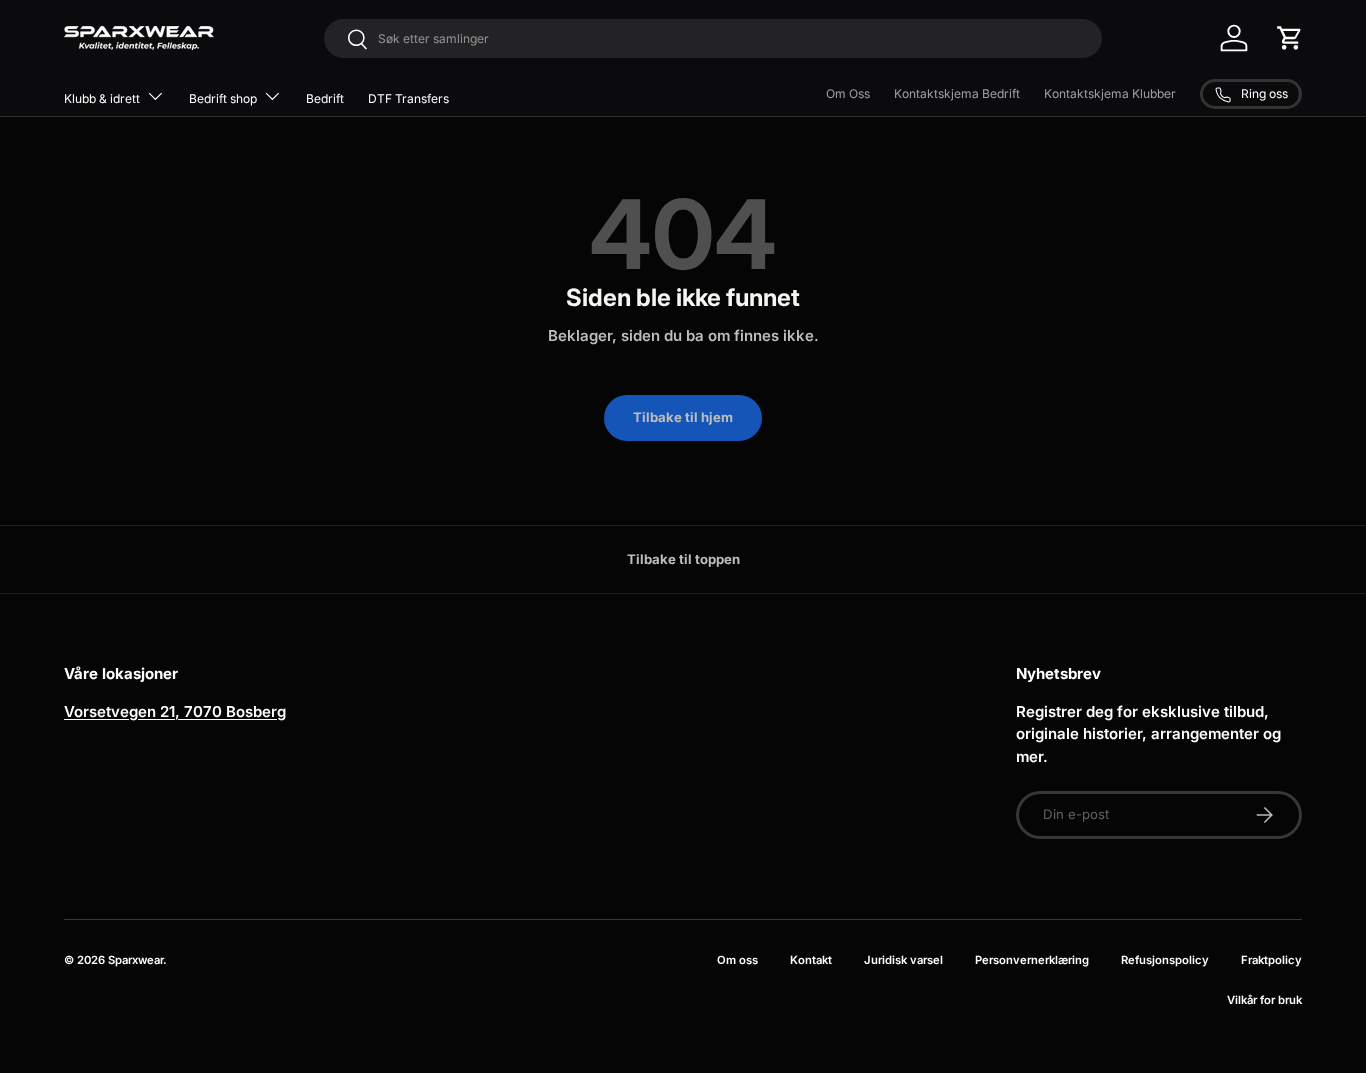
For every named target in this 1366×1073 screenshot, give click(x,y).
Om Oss (848, 93)
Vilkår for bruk (1264, 1000)
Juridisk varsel (903, 960)
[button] (1290, 38)
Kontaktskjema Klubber (1110, 93)
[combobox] (713, 38)
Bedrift (325, 98)
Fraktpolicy (1271, 960)
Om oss (737, 960)
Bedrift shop (223, 98)
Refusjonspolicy (1165, 960)
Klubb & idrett (102, 98)
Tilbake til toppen (683, 559)
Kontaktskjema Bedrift (957, 93)
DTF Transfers (408, 98)
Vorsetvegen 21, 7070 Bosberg (175, 711)
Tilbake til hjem (683, 417)
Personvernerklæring (1032, 960)
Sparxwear (135, 960)
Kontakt (811, 960)
